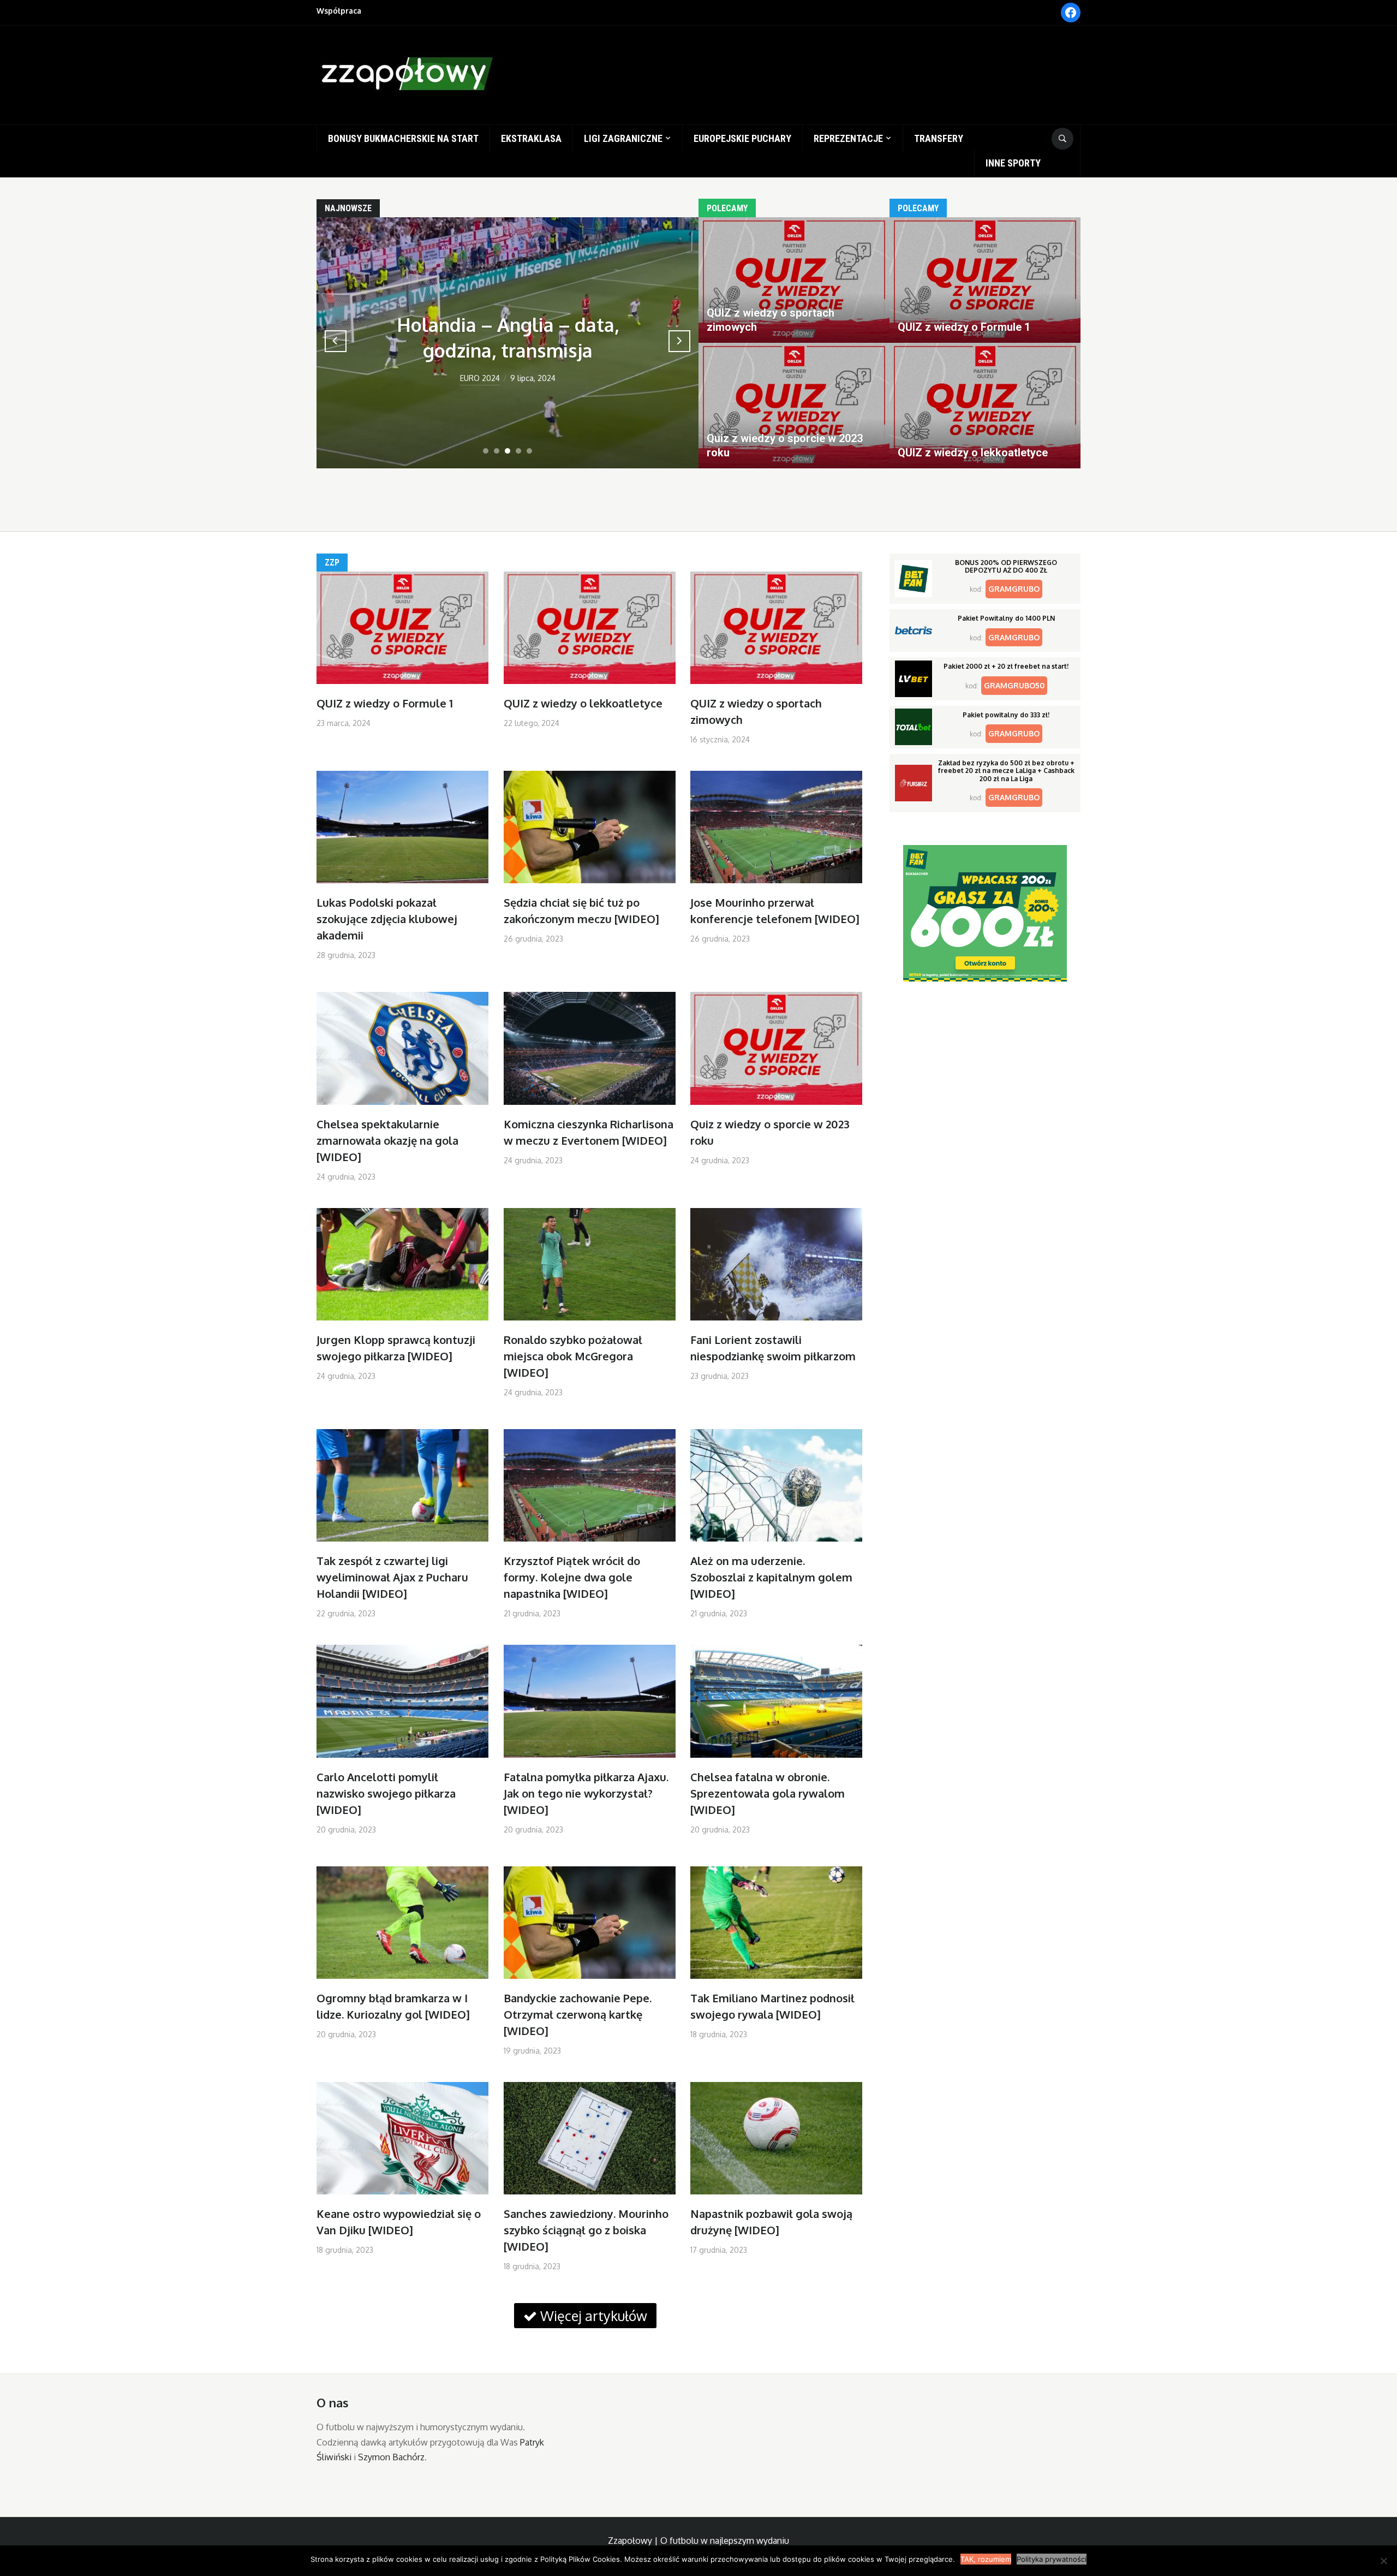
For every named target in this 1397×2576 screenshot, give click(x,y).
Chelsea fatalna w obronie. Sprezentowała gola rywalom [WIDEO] (768, 1793)
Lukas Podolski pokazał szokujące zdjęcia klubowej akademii (387, 919)
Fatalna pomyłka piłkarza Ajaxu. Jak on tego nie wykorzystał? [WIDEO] (586, 1793)
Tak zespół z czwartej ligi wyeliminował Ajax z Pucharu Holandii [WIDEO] (392, 1577)
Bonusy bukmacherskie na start (403, 138)
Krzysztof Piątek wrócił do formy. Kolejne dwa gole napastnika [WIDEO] (572, 1577)
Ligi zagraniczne (623, 138)
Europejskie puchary (742, 138)
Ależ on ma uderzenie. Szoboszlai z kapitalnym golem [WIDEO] (771, 1577)
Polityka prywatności (1052, 2559)
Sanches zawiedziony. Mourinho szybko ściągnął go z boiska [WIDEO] (586, 2230)
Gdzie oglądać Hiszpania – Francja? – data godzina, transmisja (508, 324)
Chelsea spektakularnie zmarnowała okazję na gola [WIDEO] (387, 1140)
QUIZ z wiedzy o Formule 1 (385, 703)
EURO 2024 (480, 378)
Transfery (939, 138)
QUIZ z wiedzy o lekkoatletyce (583, 703)
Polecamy (727, 208)
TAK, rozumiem (986, 2559)
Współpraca (339, 11)
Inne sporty (1013, 163)
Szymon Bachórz (391, 2457)
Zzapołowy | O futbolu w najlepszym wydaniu (698, 2541)
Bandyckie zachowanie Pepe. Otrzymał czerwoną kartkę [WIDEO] (578, 2014)
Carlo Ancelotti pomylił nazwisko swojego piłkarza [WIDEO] (386, 1793)
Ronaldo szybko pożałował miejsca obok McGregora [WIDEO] (573, 1356)
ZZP (332, 563)
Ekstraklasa (531, 138)
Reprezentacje (848, 138)
